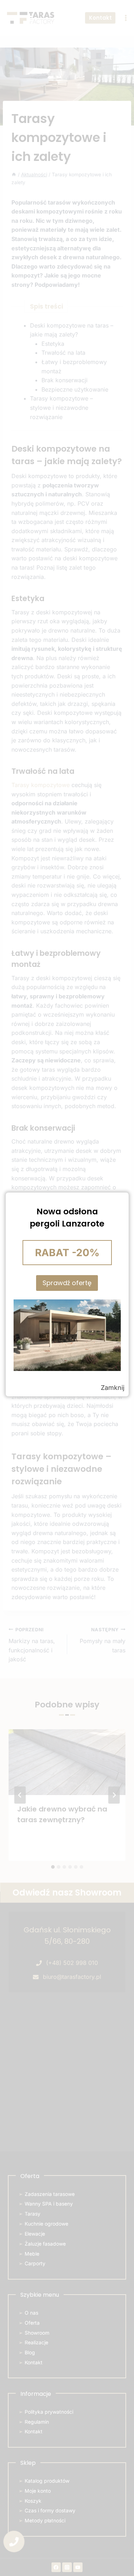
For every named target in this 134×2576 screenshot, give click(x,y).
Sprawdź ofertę (67, 1283)
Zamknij (113, 1388)
